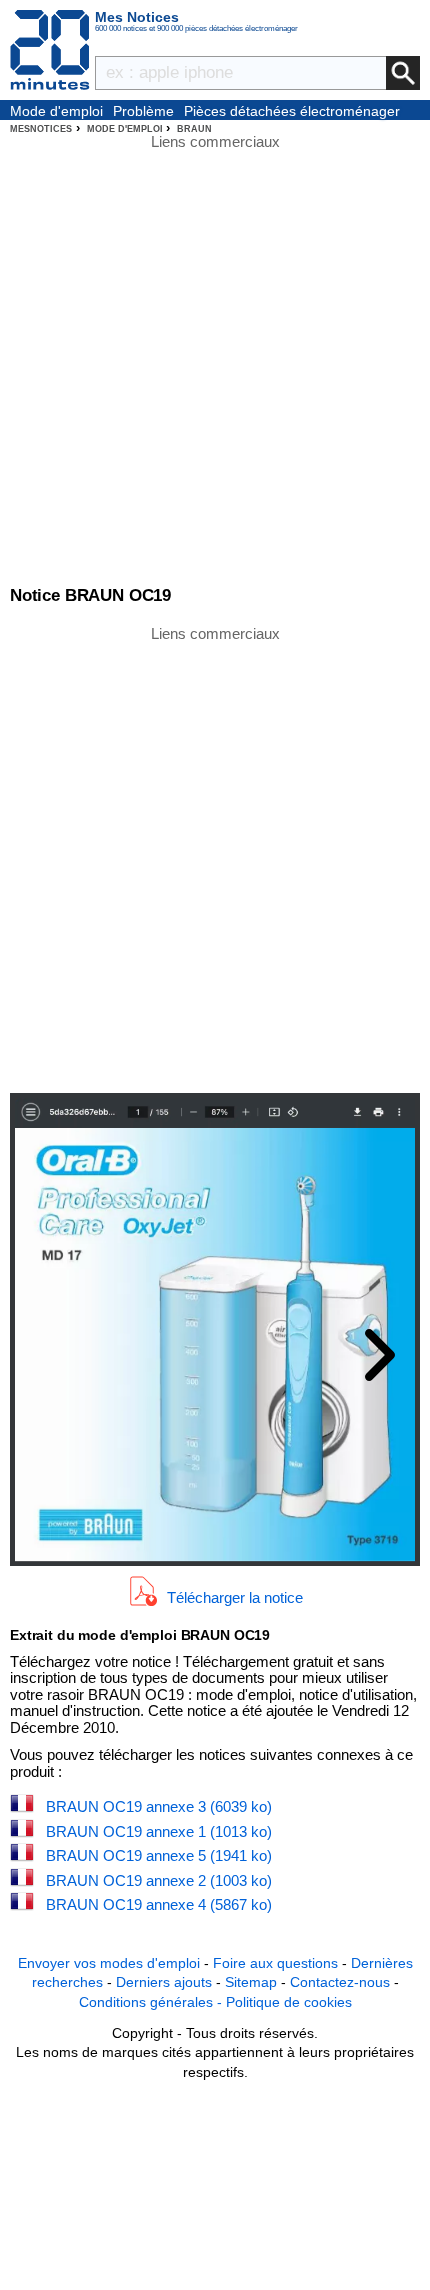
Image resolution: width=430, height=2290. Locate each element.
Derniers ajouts (164, 1982)
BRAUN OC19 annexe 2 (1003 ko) (159, 1880)
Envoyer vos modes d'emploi (109, 1963)
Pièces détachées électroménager (292, 111)
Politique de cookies (289, 2002)
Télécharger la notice (235, 1597)
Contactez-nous (340, 1982)
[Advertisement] (215, 858)
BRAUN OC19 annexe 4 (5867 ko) (159, 1904)
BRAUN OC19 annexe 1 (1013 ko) (159, 1831)
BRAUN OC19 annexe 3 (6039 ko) (159, 1806)
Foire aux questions (275, 1963)
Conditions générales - (152, 2002)
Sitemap (251, 1982)
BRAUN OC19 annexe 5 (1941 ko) (159, 1855)
